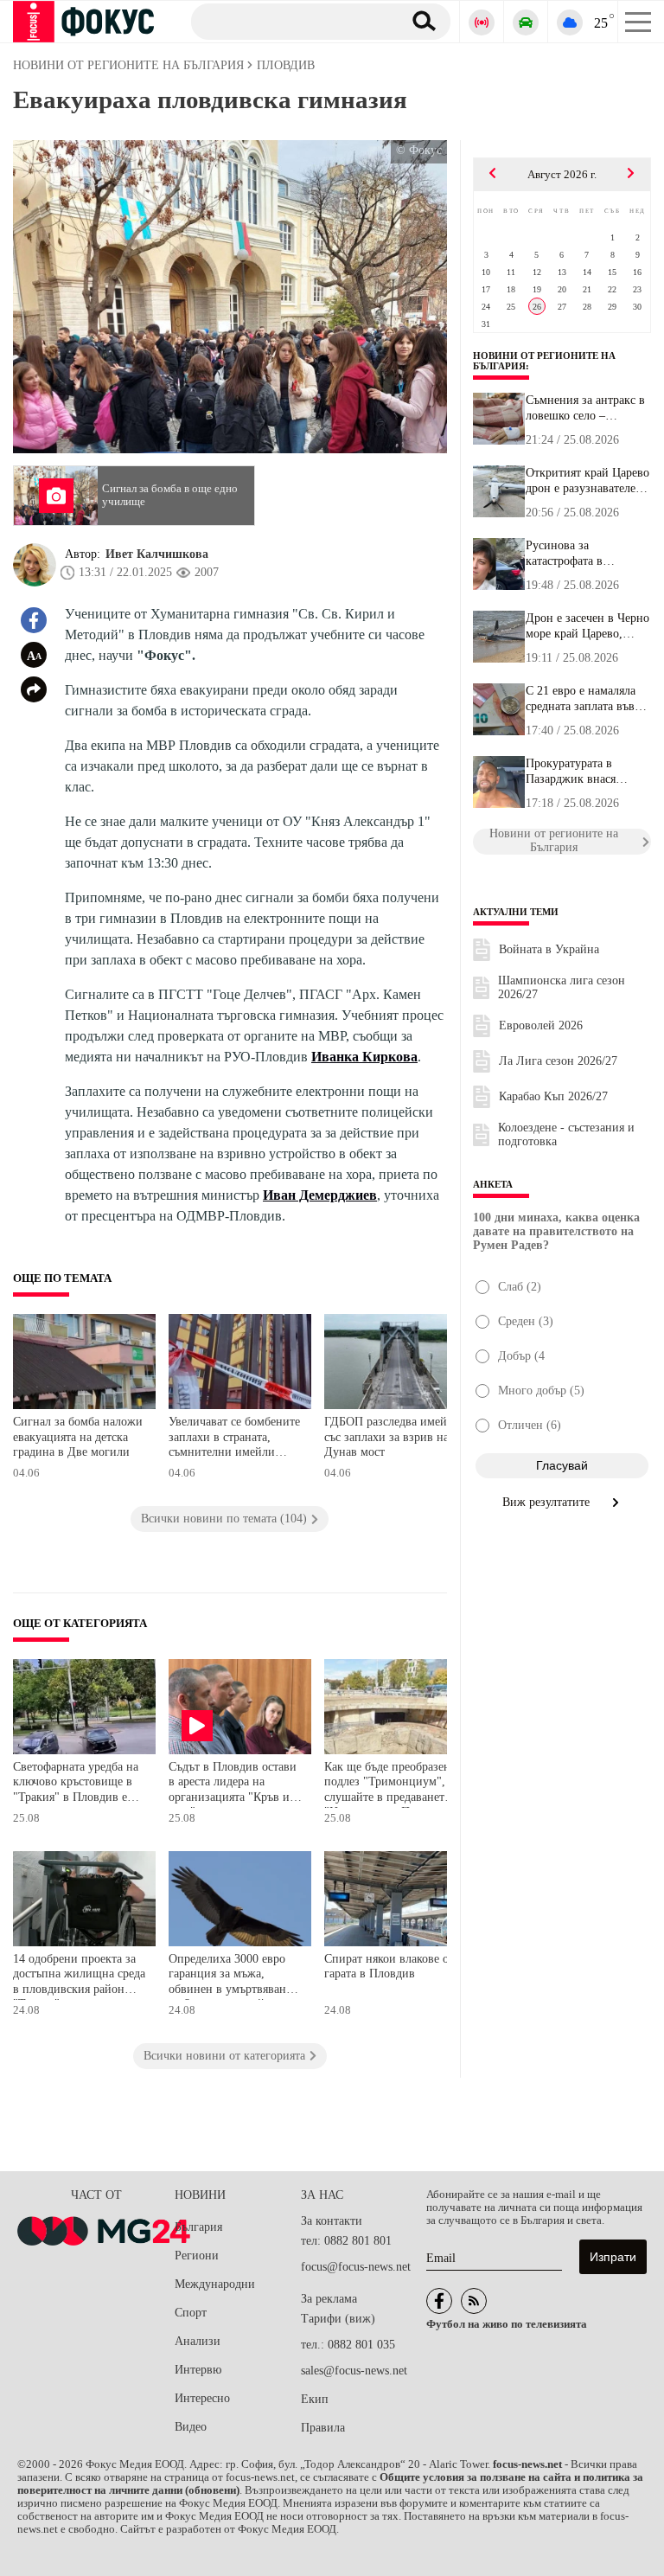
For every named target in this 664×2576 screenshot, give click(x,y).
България (198, 2227)
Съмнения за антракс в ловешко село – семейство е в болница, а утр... (587, 408)
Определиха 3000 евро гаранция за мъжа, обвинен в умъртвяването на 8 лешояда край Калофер (236, 1976)
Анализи (198, 2341)
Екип (315, 2399)
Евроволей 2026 (541, 1025)
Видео (191, 2427)
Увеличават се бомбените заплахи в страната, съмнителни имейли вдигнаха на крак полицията (234, 1439)
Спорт (191, 2313)
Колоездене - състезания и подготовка (566, 1134)
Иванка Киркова (364, 1057)
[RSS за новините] (474, 2301)
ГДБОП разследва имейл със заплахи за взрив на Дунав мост (389, 1437)
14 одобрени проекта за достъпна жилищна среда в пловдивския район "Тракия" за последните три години (79, 1976)
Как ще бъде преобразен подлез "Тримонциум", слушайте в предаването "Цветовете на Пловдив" (388, 1784)
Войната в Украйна (549, 949)
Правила (323, 2428)
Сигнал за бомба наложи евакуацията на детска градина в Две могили (78, 1437)
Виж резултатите (548, 1502)
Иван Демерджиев (320, 1195)
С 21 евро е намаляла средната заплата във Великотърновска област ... (581, 699)
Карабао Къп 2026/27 (553, 1096)
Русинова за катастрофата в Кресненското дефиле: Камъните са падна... (583, 554)
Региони (197, 2256)
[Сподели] (34, 689)
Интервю (198, 2370)
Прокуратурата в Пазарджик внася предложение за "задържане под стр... (582, 772)
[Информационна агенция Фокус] (439, 2301)
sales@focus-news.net (354, 2371)
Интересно (202, 2398)
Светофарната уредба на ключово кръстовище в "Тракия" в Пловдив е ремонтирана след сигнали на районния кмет (76, 1784)
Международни (215, 2284)
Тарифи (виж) (338, 2319)
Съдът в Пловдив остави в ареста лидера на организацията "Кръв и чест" (233, 1784)
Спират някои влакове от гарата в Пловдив (389, 1967)
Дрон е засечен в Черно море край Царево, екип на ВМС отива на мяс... (587, 626)
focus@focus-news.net (356, 2267)
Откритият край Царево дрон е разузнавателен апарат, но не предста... (587, 481)
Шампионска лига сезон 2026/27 (562, 987)
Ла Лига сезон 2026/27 (558, 1061)
